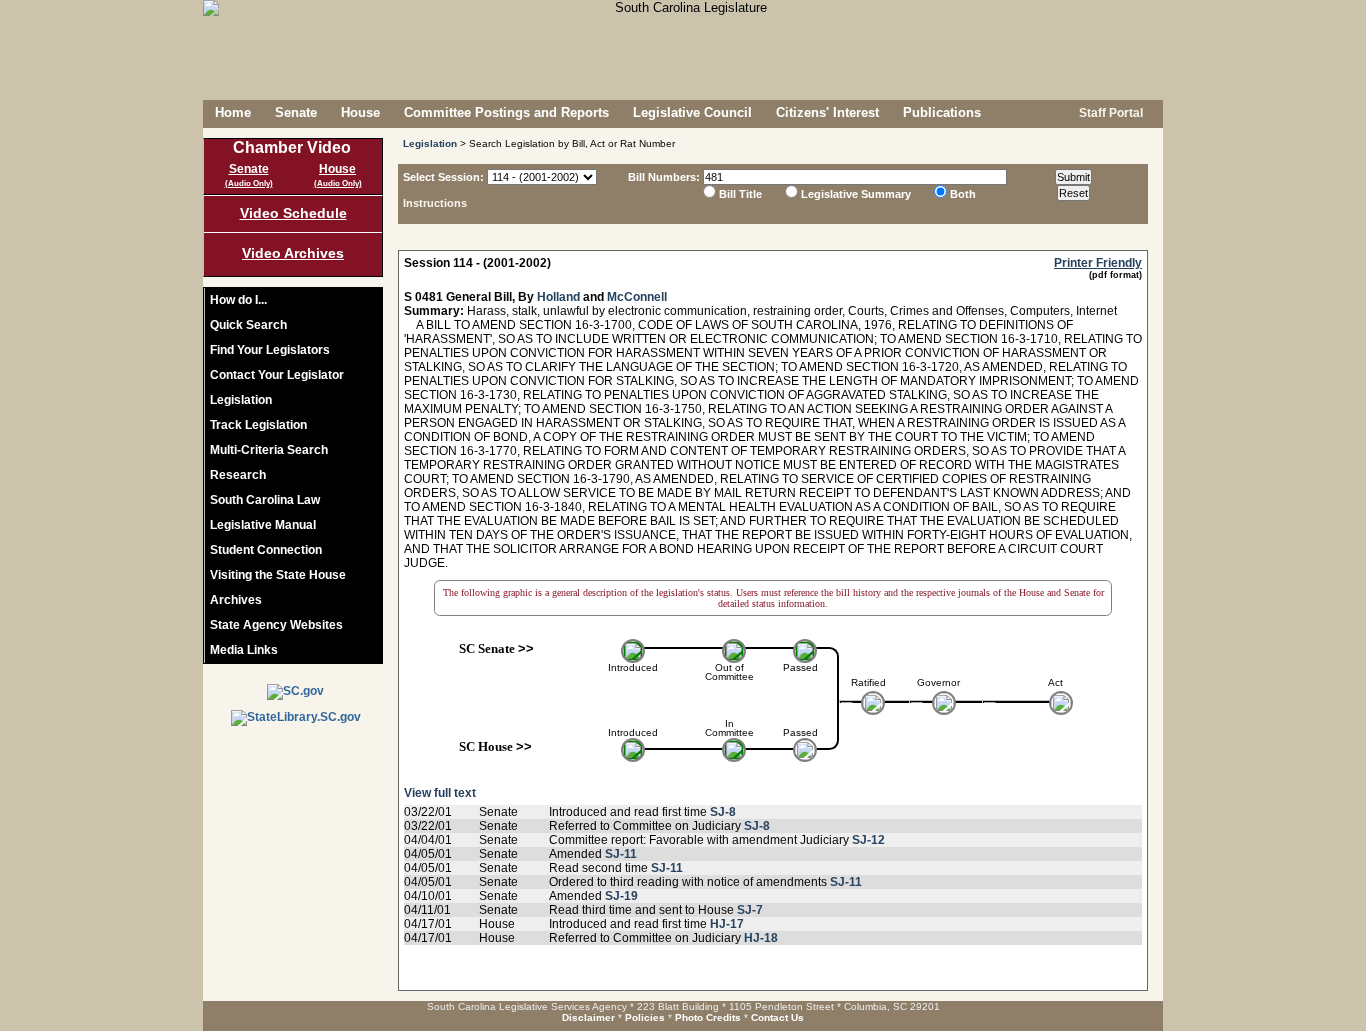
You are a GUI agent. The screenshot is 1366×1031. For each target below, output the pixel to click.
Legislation (241, 400)
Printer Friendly (1098, 263)
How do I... (238, 300)
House (360, 112)
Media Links (244, 650)
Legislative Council (692, 112)
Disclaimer (588, 1017)
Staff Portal (1109, 113)
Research (238, 475)
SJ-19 (621, 896)
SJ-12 (868, 840)
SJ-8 (723, 812)
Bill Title (740, 194)
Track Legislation (258, 425)
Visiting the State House (278, 575)
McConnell (637, 297)
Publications (942, 112)
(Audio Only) (249, 183)
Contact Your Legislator (277, 375)
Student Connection (266, 550)
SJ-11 (621, 854)
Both (963, 194)
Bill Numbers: (664, 177)
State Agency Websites (276, 625)
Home (233, 112)
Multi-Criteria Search (269, 450)
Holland (558, 297)
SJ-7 (750, 910)
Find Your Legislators (270, 350)
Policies (645, 1017)
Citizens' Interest (827, 112)
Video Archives (293, 253)
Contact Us (777, 1017)
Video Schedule (293, 213)
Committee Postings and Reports (506, 112)
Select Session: (443, 177)
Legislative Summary (856, 194)
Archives (236, 600)
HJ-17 (727, 924)
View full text (440, 793)
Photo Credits (708, 1017)
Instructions (435, 203)
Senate (296, 112)
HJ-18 (761, 938)
